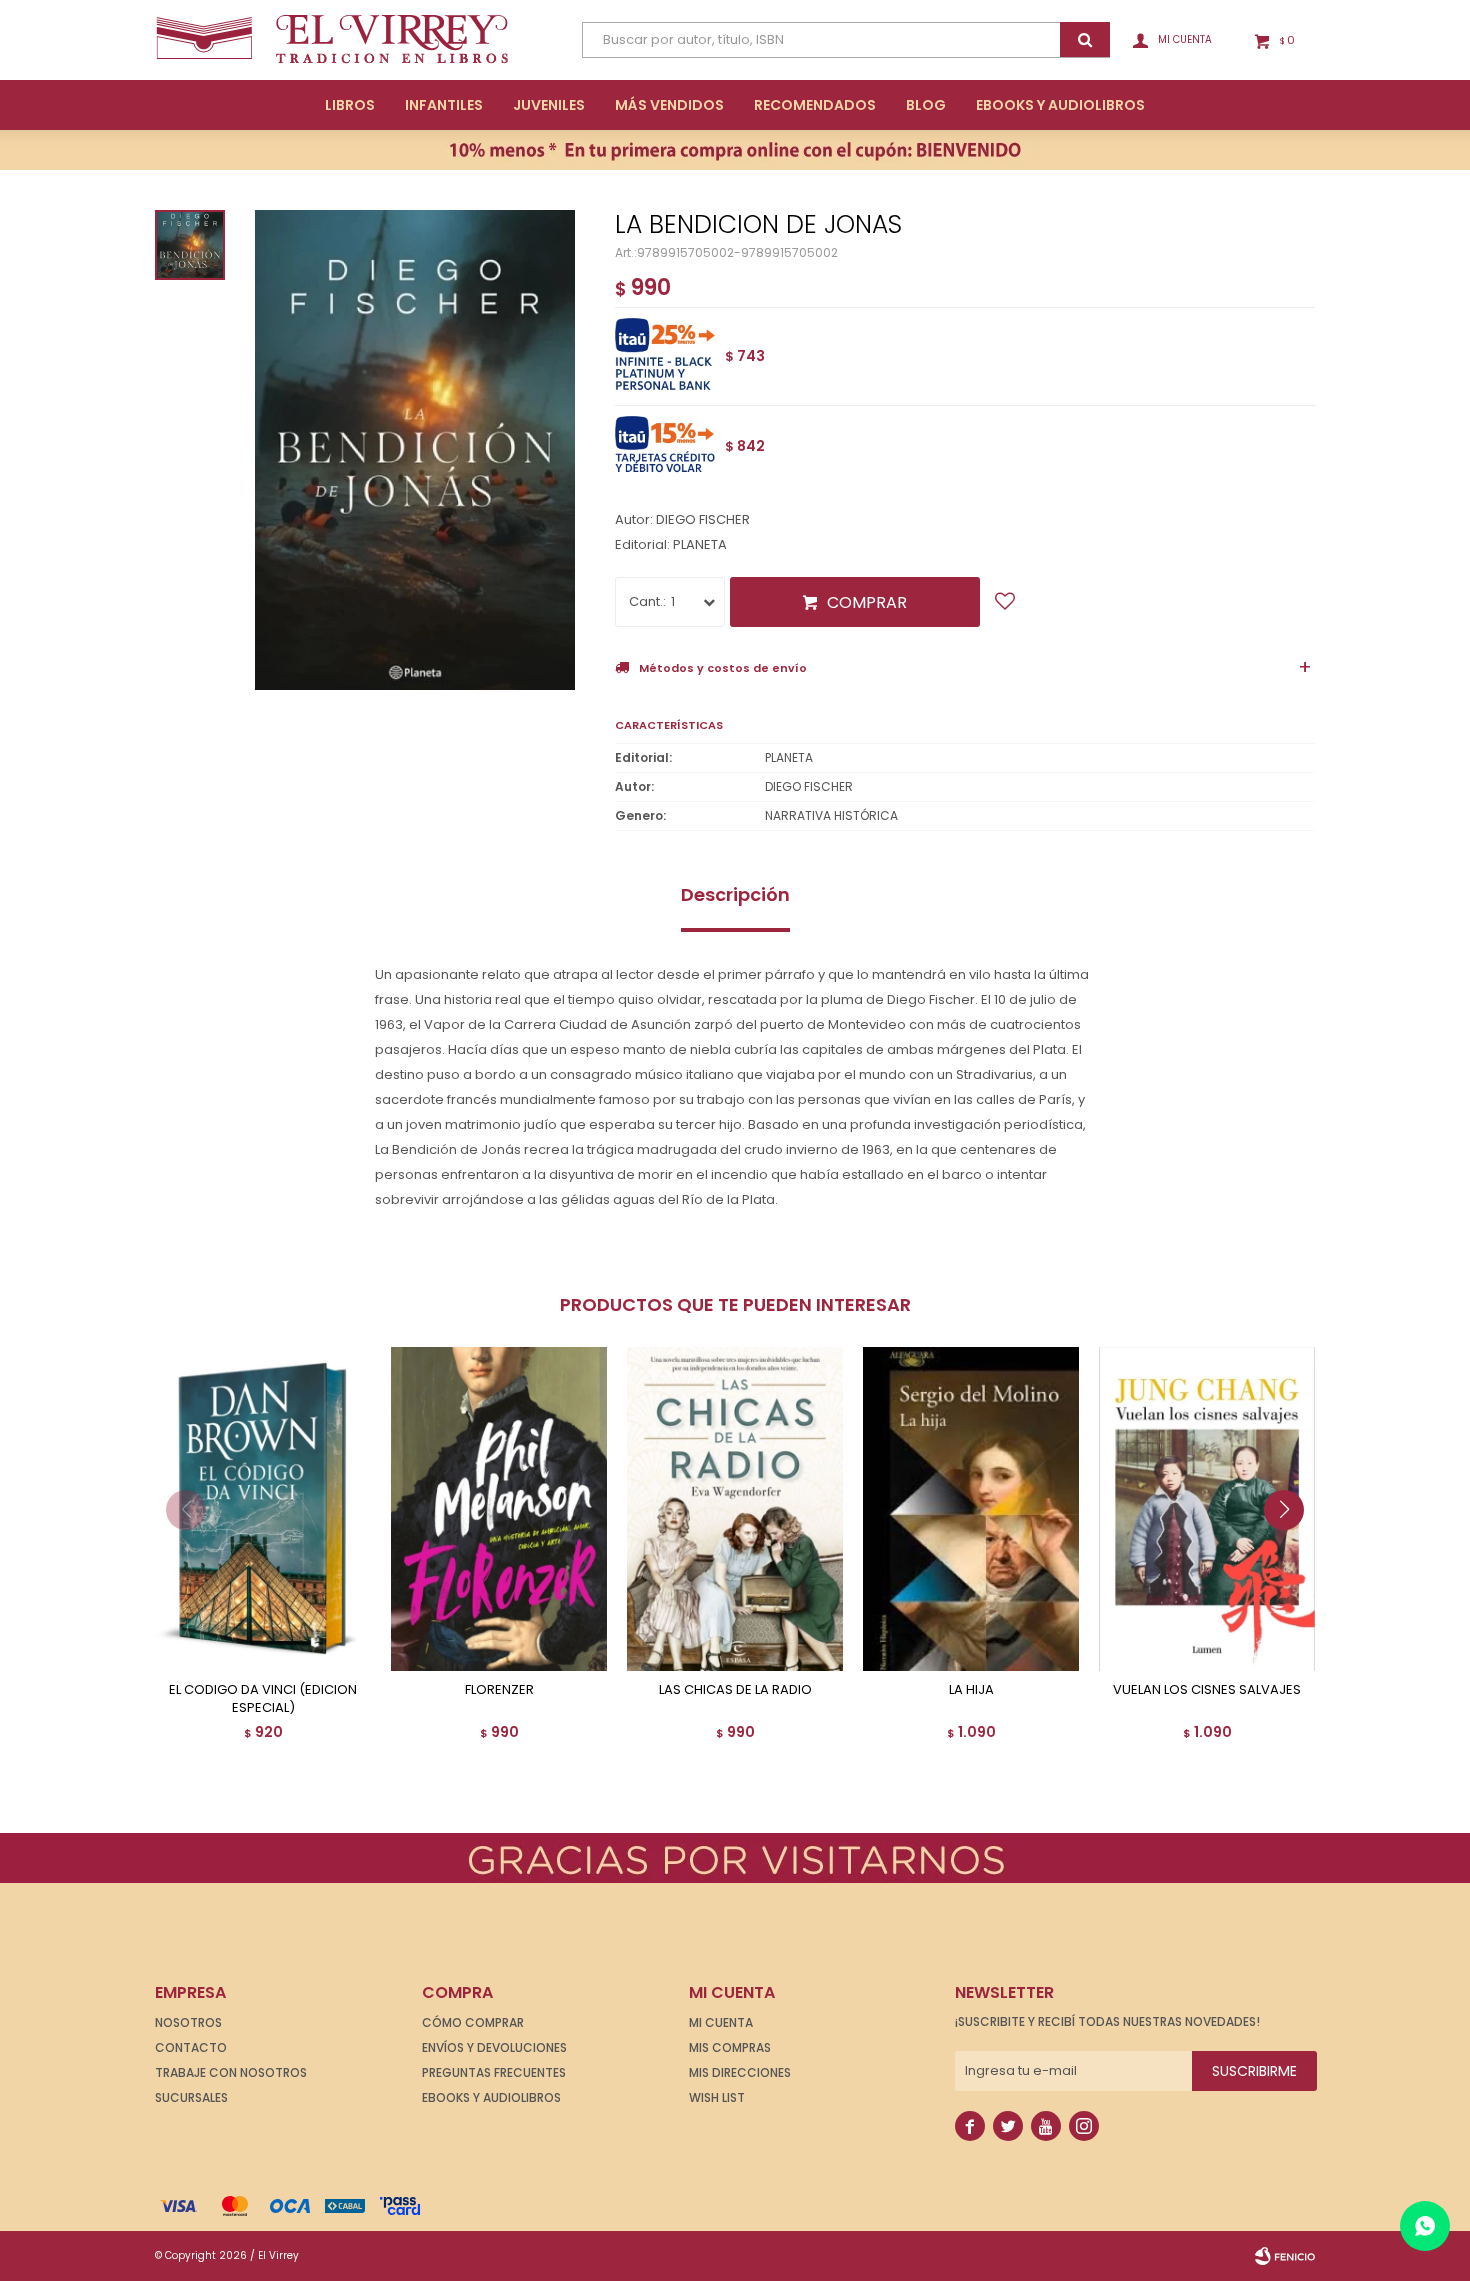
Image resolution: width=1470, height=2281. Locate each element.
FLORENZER (499, 1690)
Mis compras (730, 2047)
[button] (1291, 1550)
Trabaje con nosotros (231, 2072)
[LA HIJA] (971, 1509)
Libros (350, 105)
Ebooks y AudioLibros (1060, 105)
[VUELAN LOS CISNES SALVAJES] (1207, 1509)
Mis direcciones (740, 2072)
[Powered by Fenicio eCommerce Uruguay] (1285, 2256)
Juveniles (549, 105)
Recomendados (815, 105)
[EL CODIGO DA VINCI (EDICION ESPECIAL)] (263, 1509)
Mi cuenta (721, 2022)
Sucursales (191, 2097)
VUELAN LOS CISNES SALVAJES (1207, 1690)
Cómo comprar (473, 2022)
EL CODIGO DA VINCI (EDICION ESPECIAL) (263, 1699)
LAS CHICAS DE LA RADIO (735, 1690)
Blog (926, 105)
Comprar (867, 602)
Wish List (717, 2097)
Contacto (191, 2047)
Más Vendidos (669, 105)
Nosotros (188, 2022)
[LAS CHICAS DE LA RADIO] (735, 1509)
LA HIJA (971, 1690)
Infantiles (444, 105)
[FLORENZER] (499, 1509)
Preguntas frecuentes (494, 2072)
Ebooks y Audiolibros (491, 2097)
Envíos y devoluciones (494, 2047)
